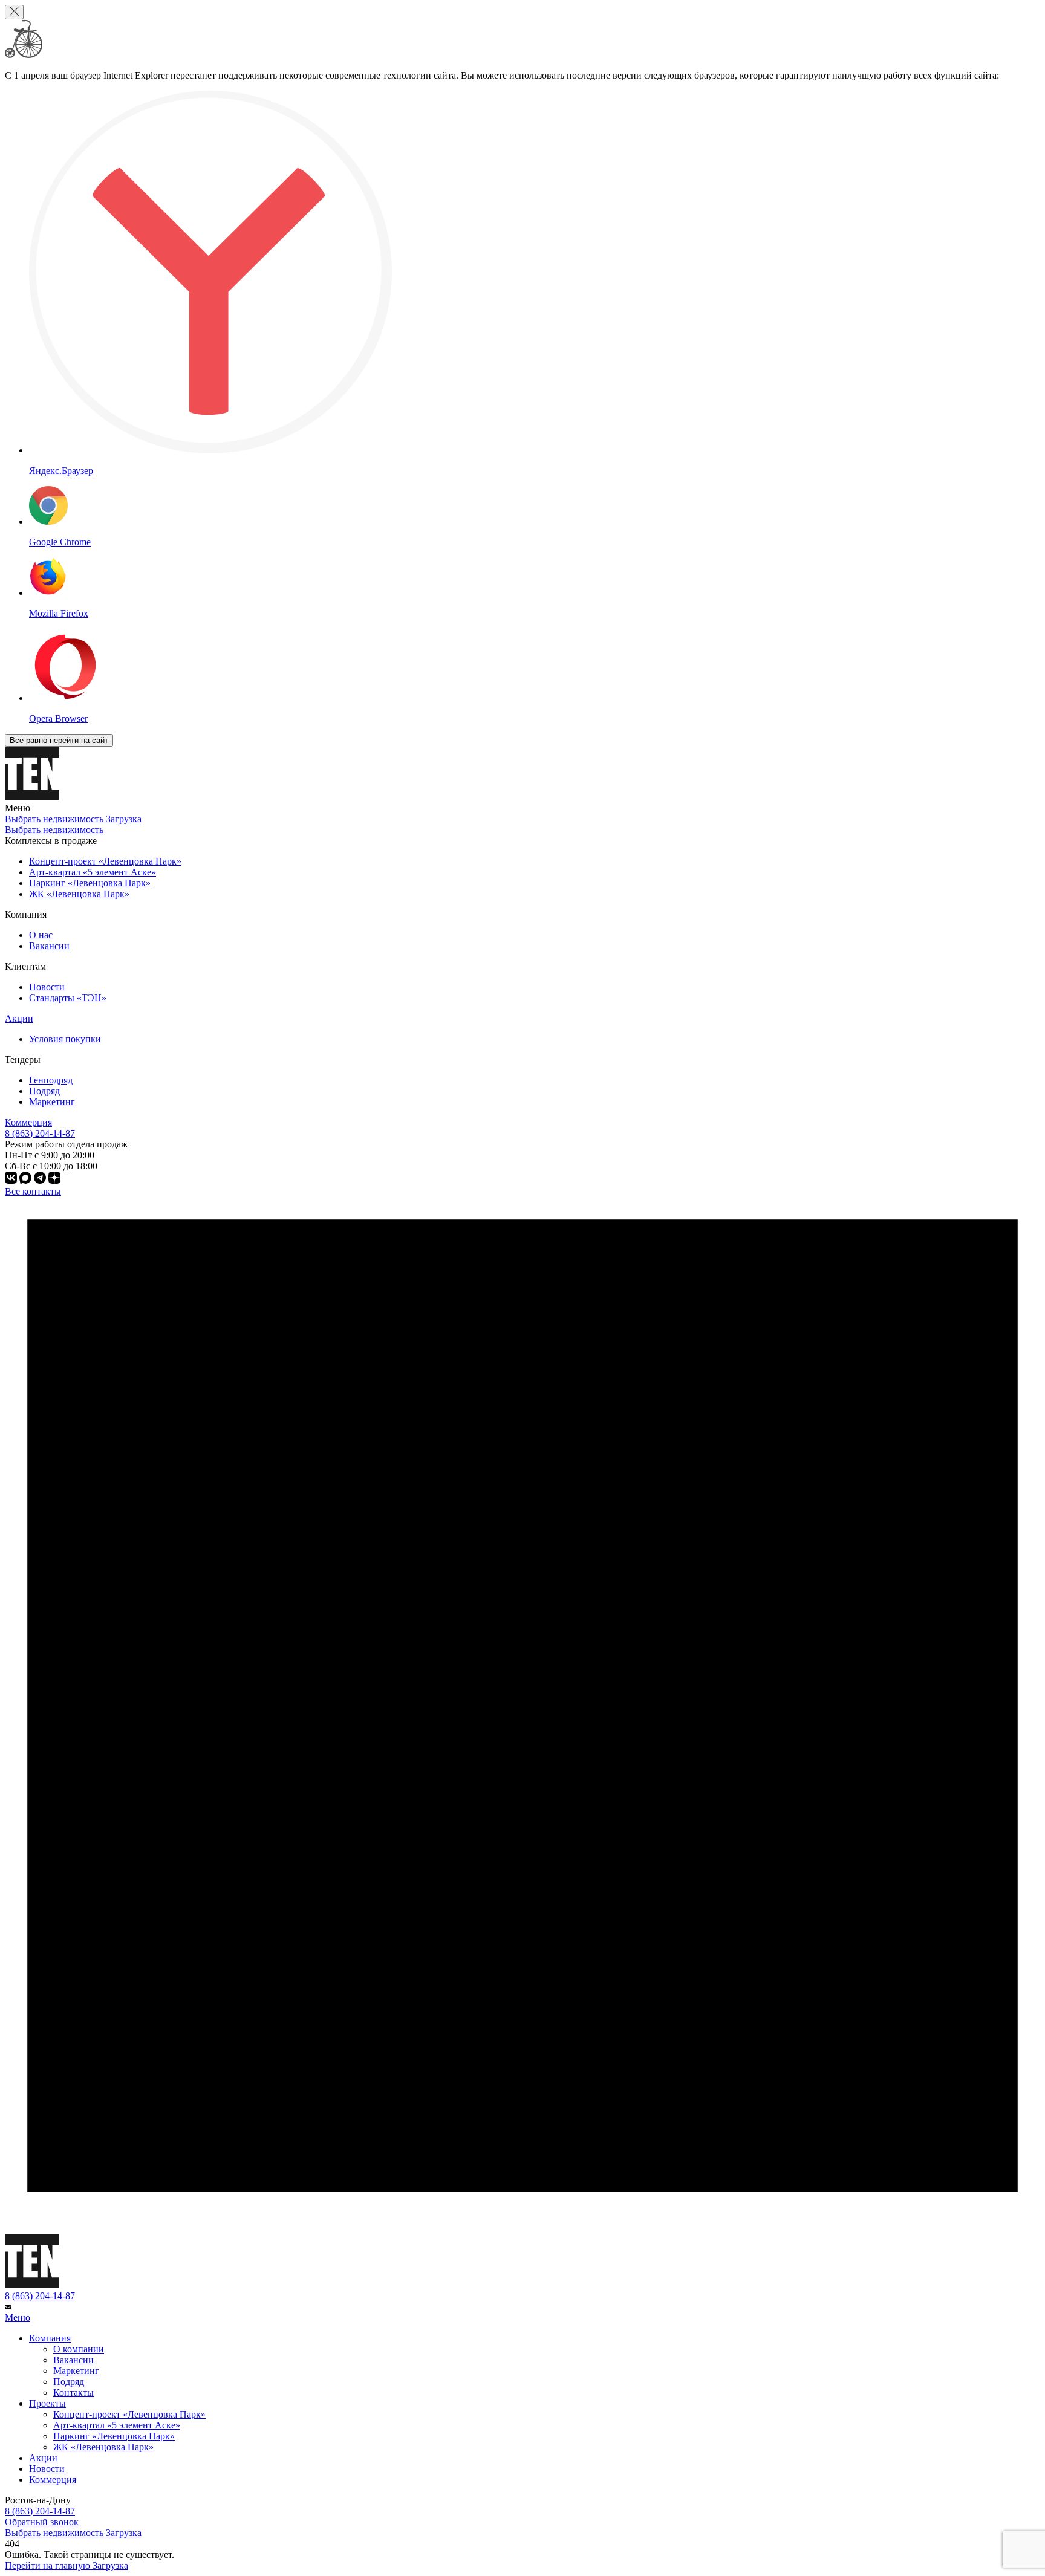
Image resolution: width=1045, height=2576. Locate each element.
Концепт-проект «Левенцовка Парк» (129, 2414)
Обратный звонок (42, 2522)
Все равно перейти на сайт (59, 740)
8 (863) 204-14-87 (40, 2296)
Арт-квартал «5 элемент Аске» (117, 2425)
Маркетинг (52, 1102)
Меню (18, 2318)
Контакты (73, 2393)
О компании (79, 2349)
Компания (50, 2338)
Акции (19, 1018)
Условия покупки (65, 1039)
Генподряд (51, 1080)
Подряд (44, 1091)
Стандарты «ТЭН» (68, 998)
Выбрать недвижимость (54, 830)
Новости (47, 987)
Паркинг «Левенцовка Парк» (114, 2436)
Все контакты (33, 1191)
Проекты (47, 2403)
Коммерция (28, 1122)
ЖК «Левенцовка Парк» (103, 2447)
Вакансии (49, 946)
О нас (41, 935)
